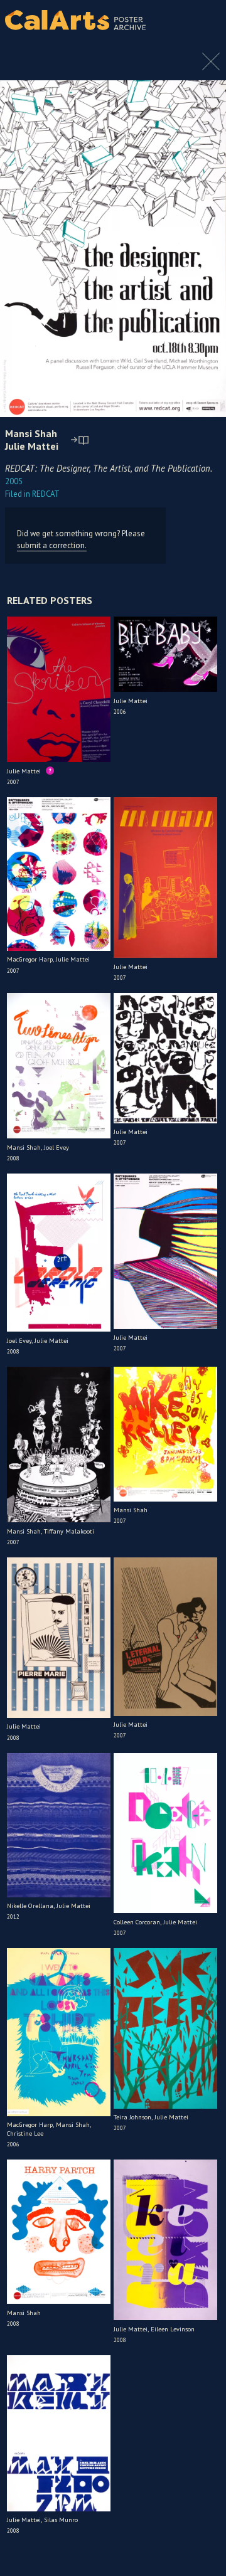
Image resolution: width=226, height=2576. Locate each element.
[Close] (211, 68)
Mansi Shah (31, 433)
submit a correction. (52, 545)
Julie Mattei (32, 446)
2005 (14, 481)
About (206, 20)
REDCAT (32, 494)
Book (204, 31)
